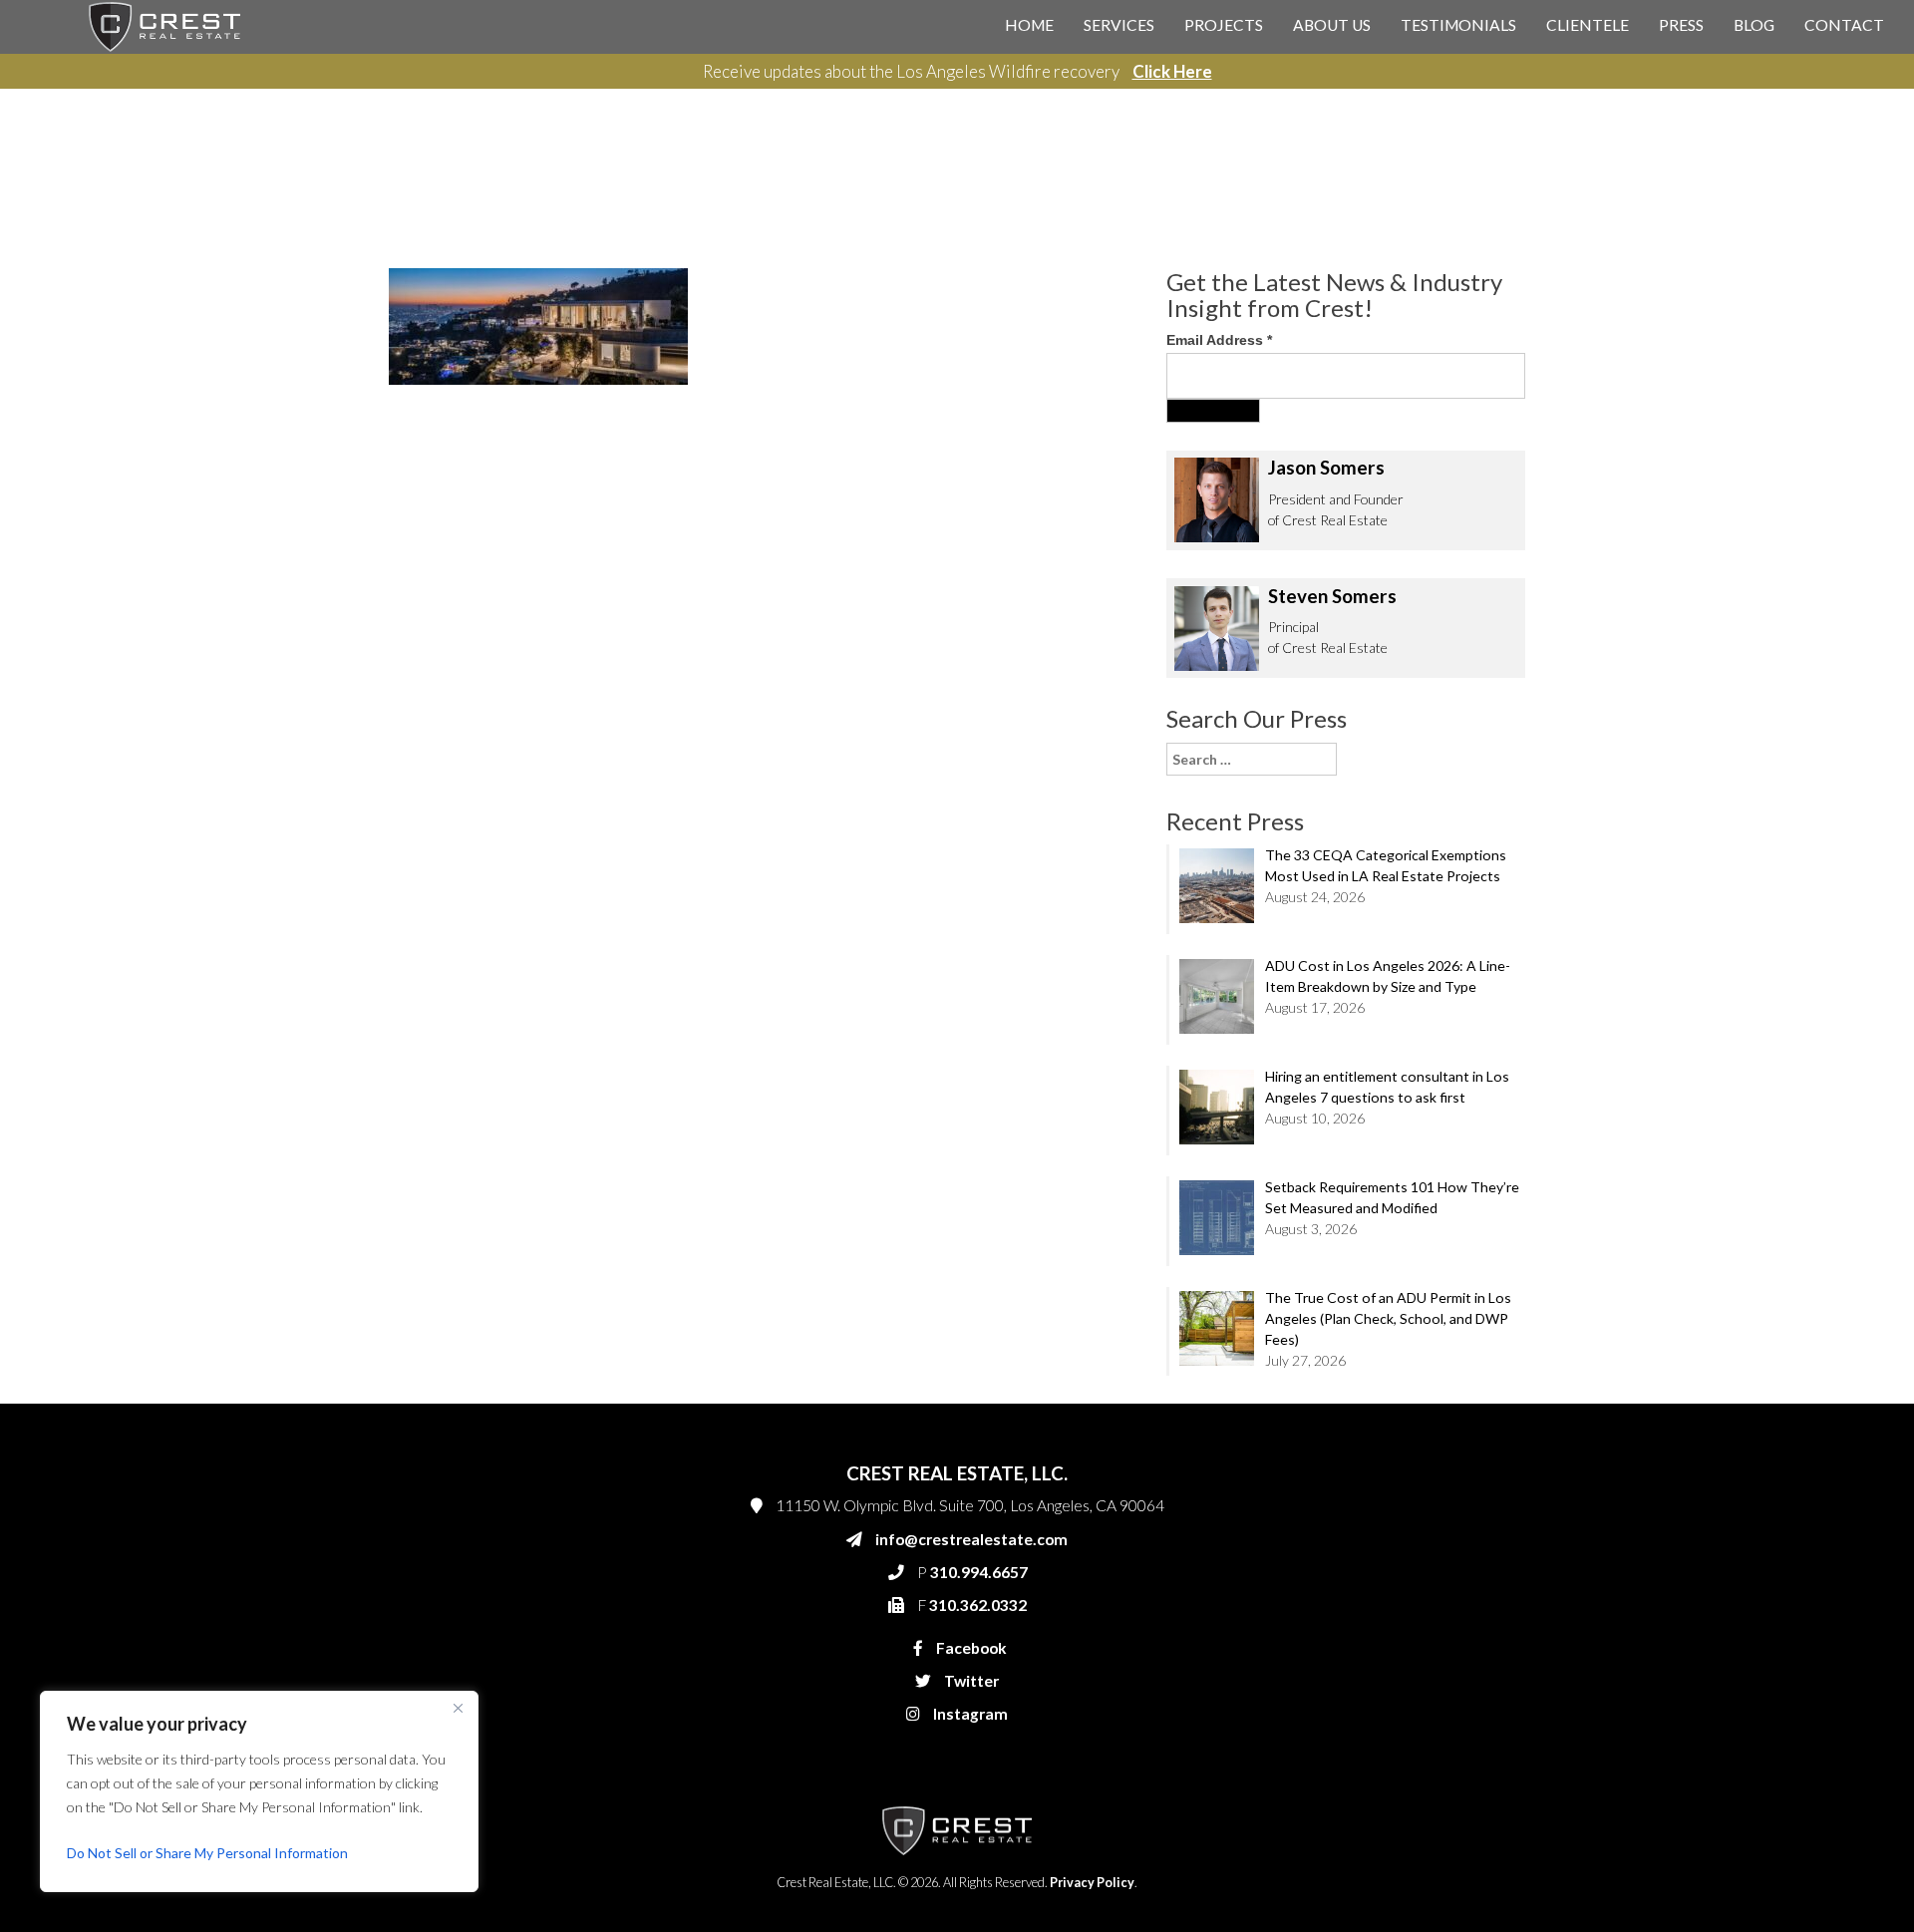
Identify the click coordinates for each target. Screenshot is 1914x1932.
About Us (1332, 25)
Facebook (970, 1648)
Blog (1754, 25)
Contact (1844, 25)
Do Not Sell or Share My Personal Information (207, 1853)
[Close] (458, 1708)
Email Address (1219, 340)
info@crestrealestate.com (971, 1539)
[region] (259, 1791)
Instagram (969, 1714)
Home (1029, 25)
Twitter (970, 1681)
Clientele (1588, 25)
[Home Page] (164, 25)
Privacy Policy (1092, 1883)
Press (1681, 25)
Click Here (1172, 71)
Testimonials (1458, 25)
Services (1119, 25)
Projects (1224, 25)
